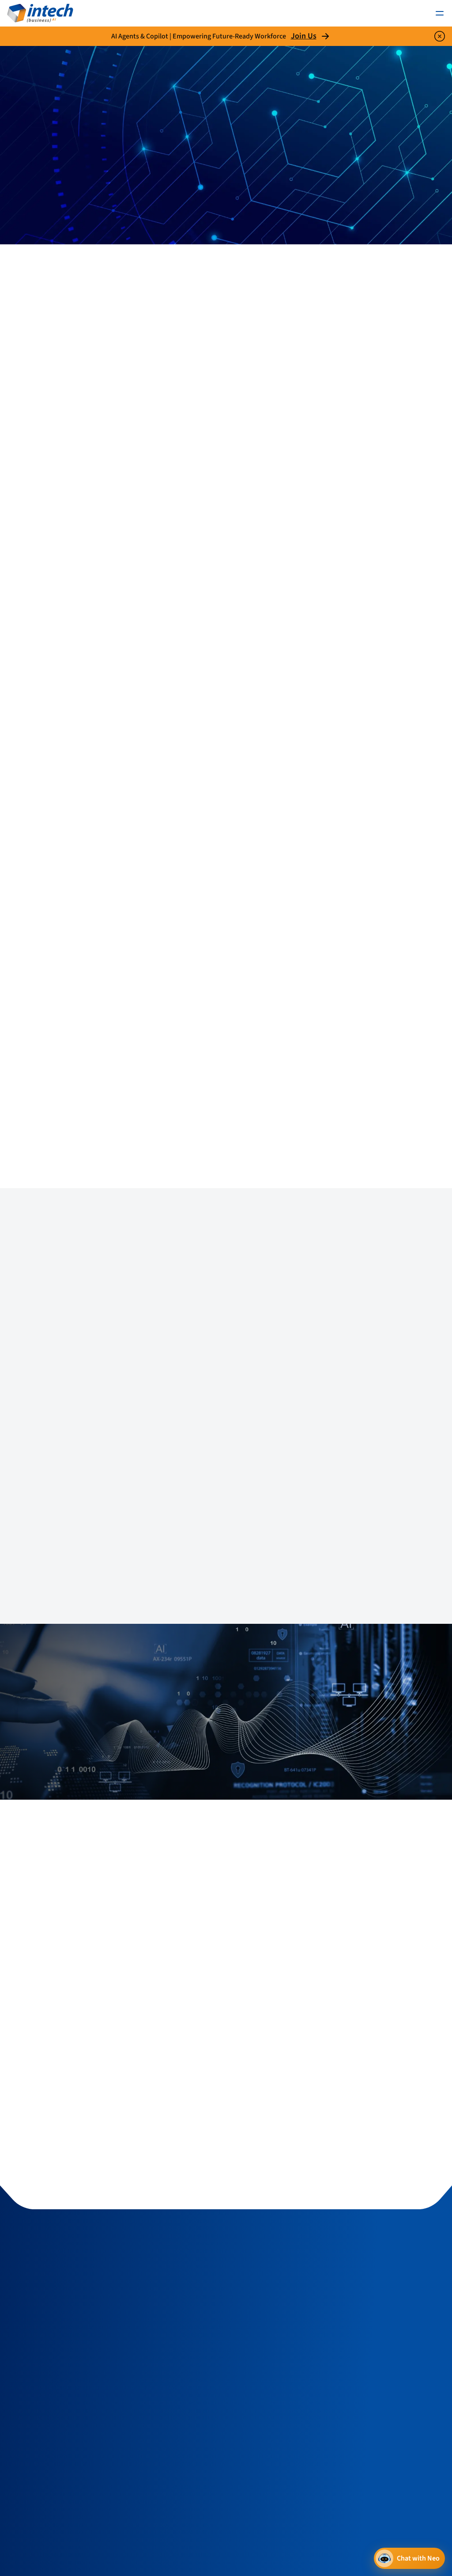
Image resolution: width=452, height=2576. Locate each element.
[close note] (440, 36)
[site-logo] (40, 13)
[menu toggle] (440, 13)
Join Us (304, 36)
